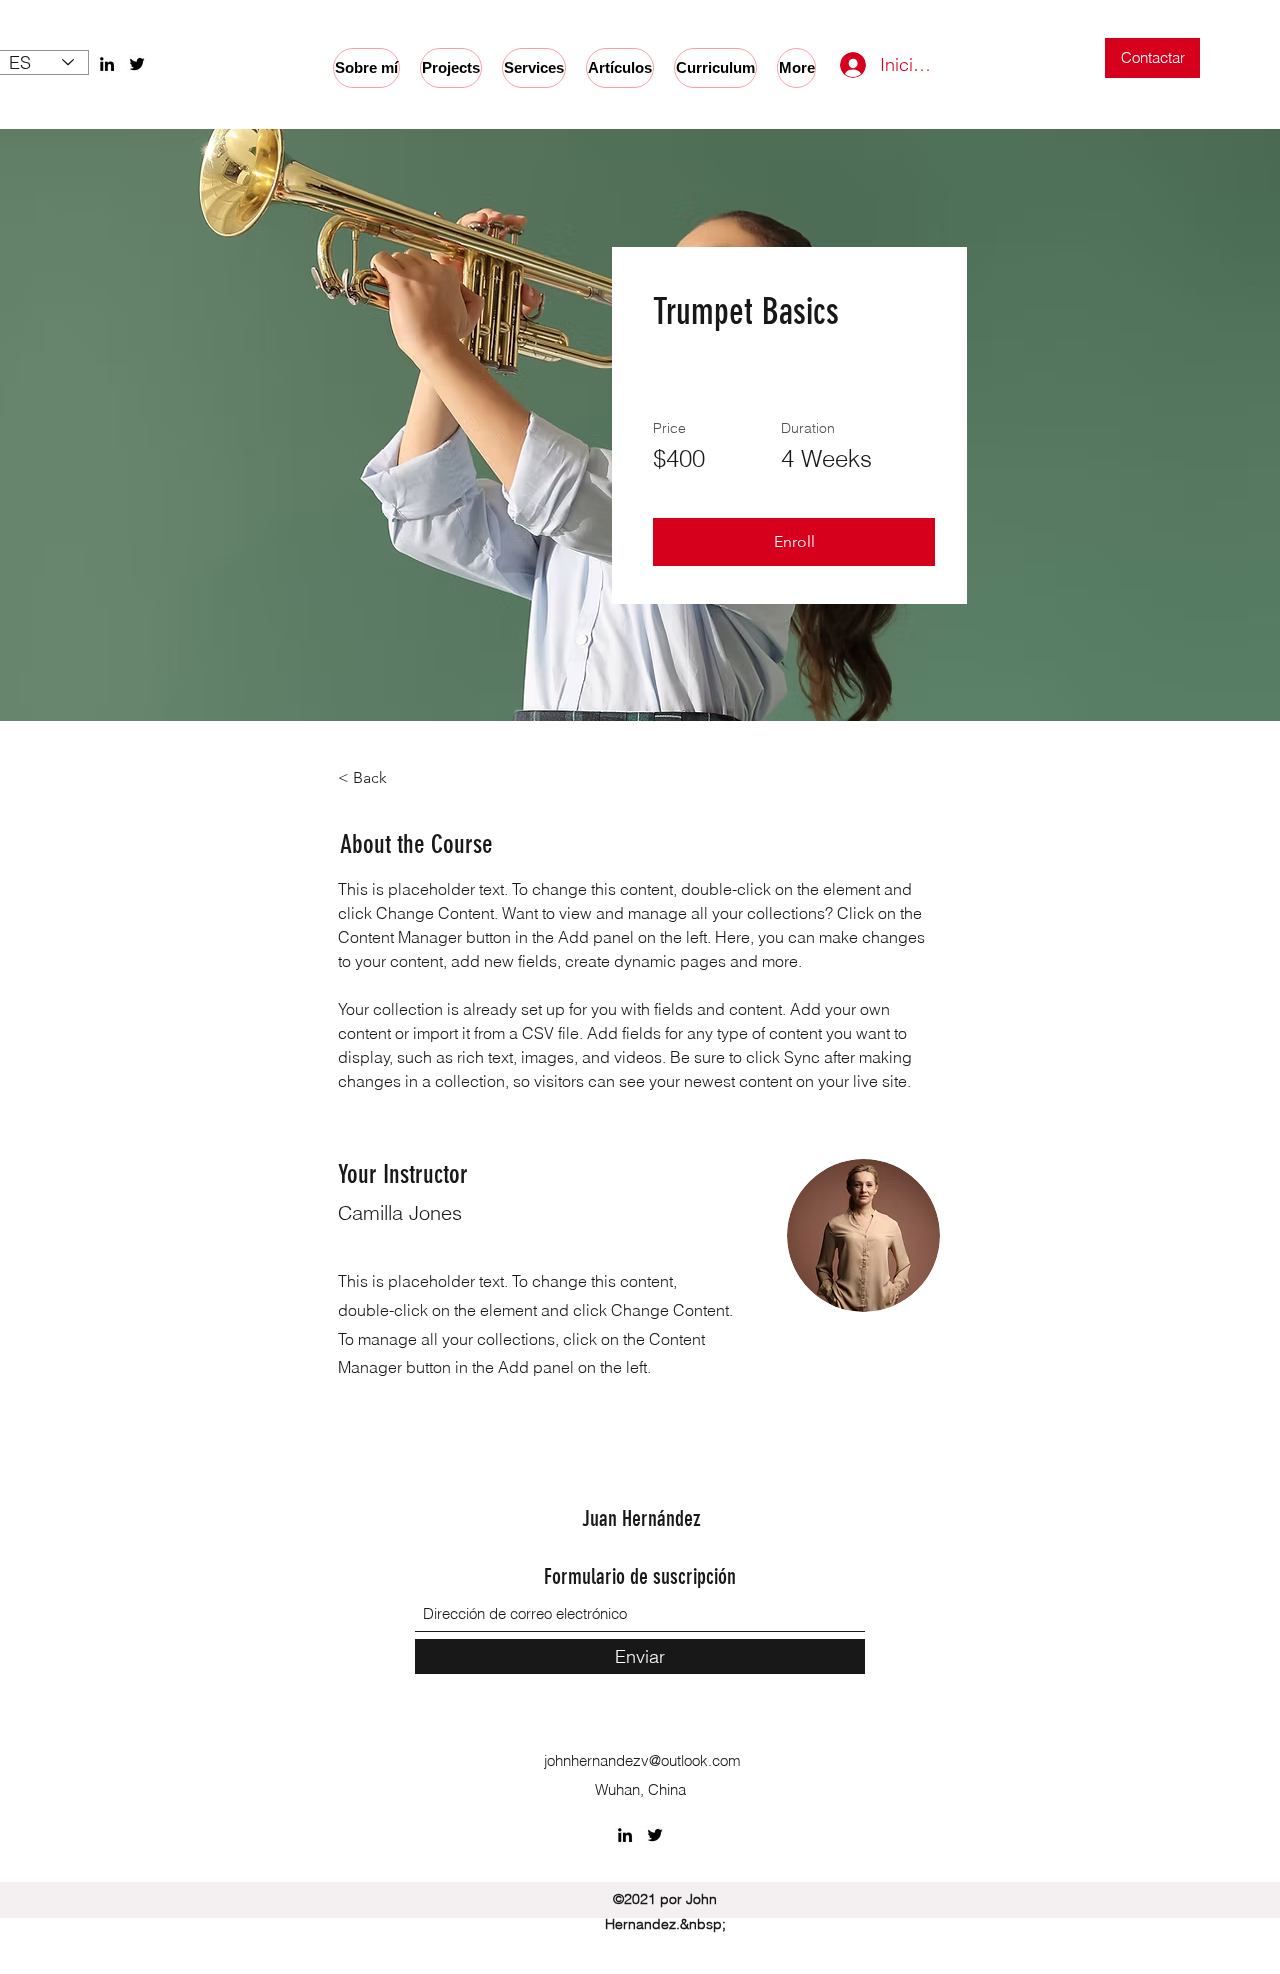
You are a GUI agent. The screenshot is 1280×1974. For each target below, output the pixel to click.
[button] (794, 542)
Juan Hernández (641, 1518)
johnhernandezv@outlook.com (642, 1760)
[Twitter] (137, 64)
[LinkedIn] (107, 64)
